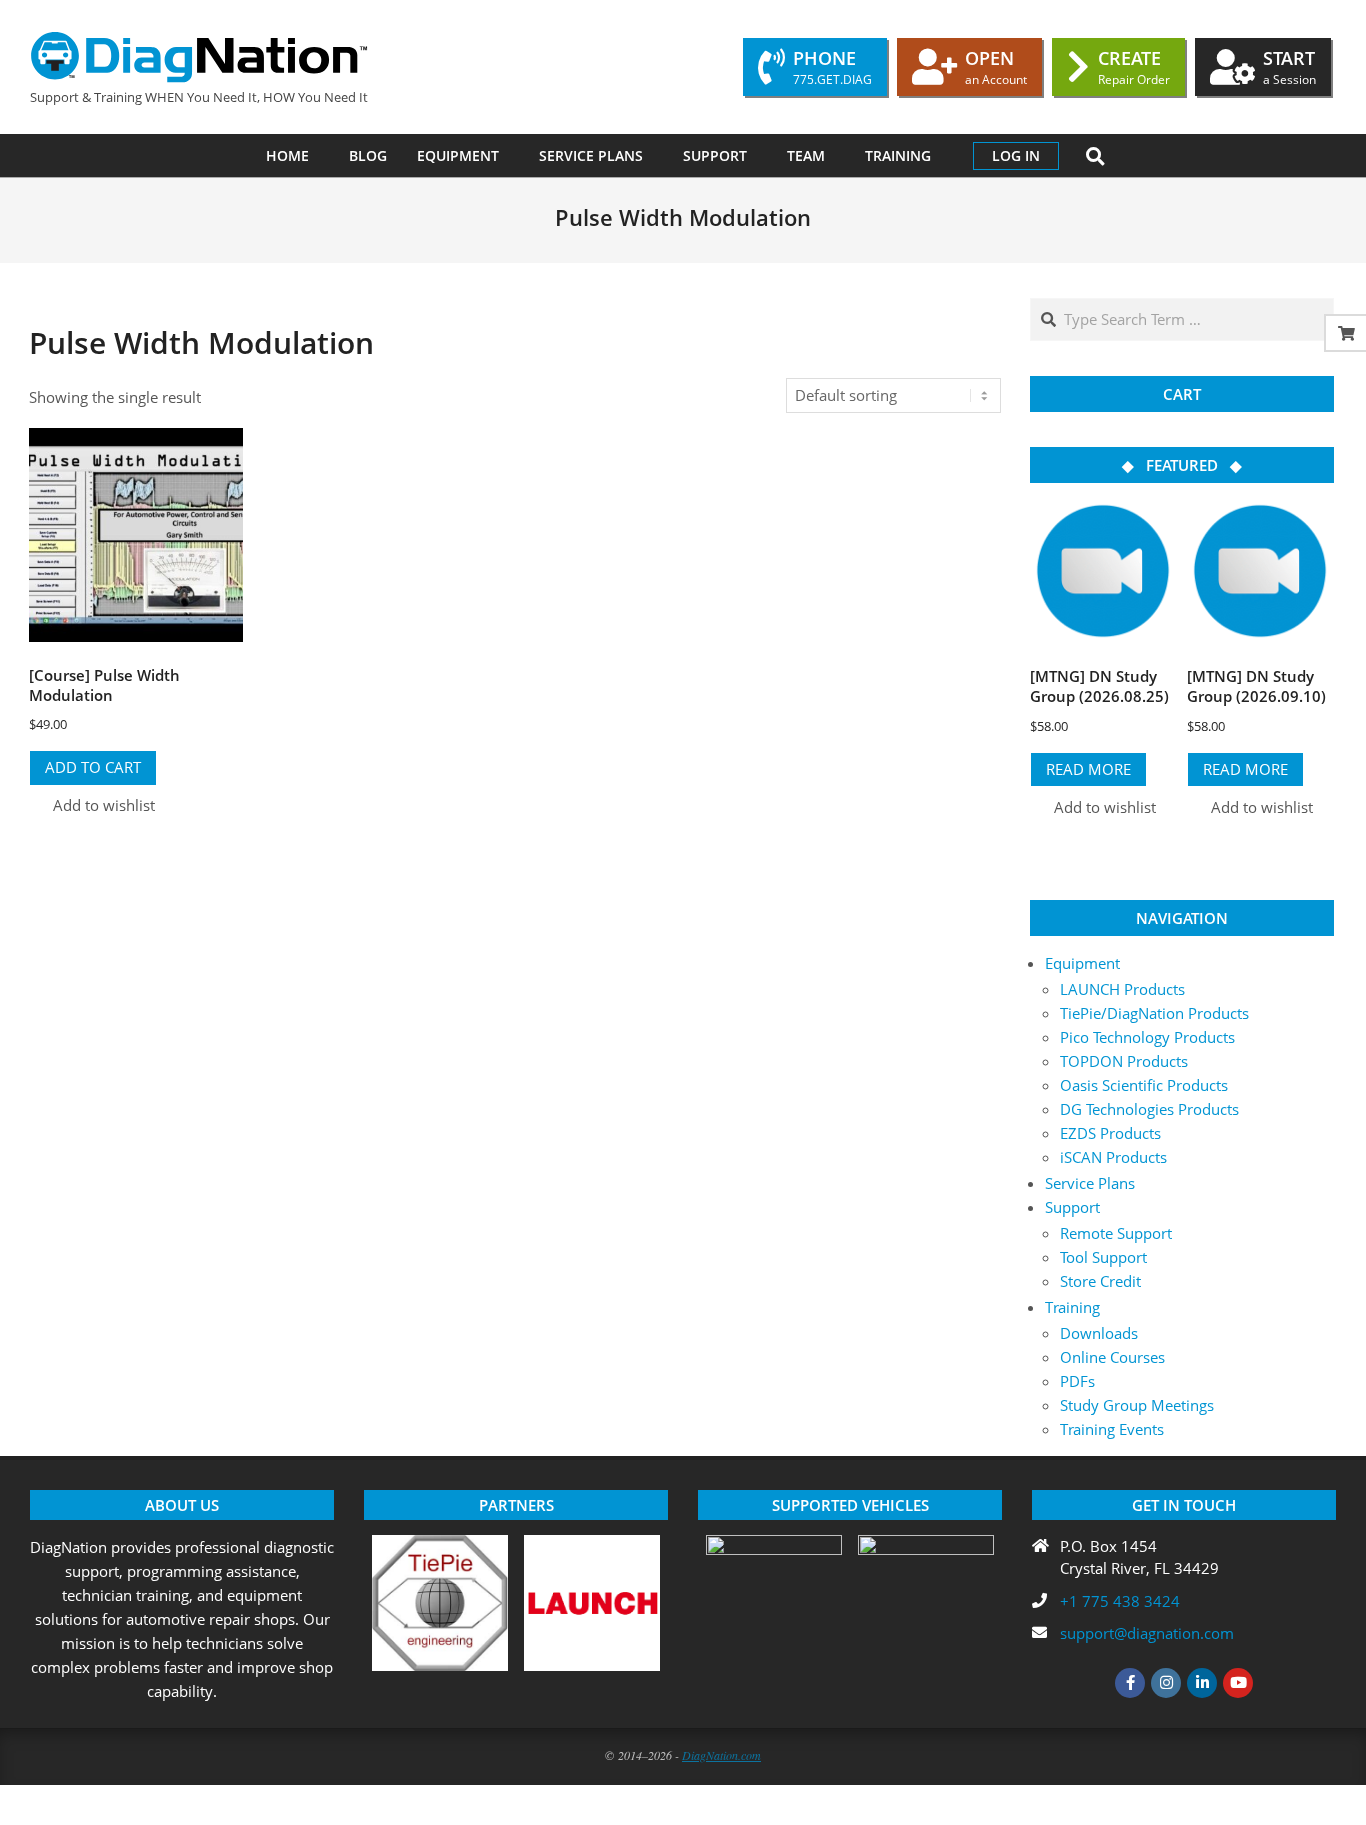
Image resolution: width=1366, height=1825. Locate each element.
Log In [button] (1016, 155)
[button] (92, 805)
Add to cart (93, 767)
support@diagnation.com (1147, 1633)
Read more (1088, 769)
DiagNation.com (721, 1755)
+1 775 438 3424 (1120, 1601)
